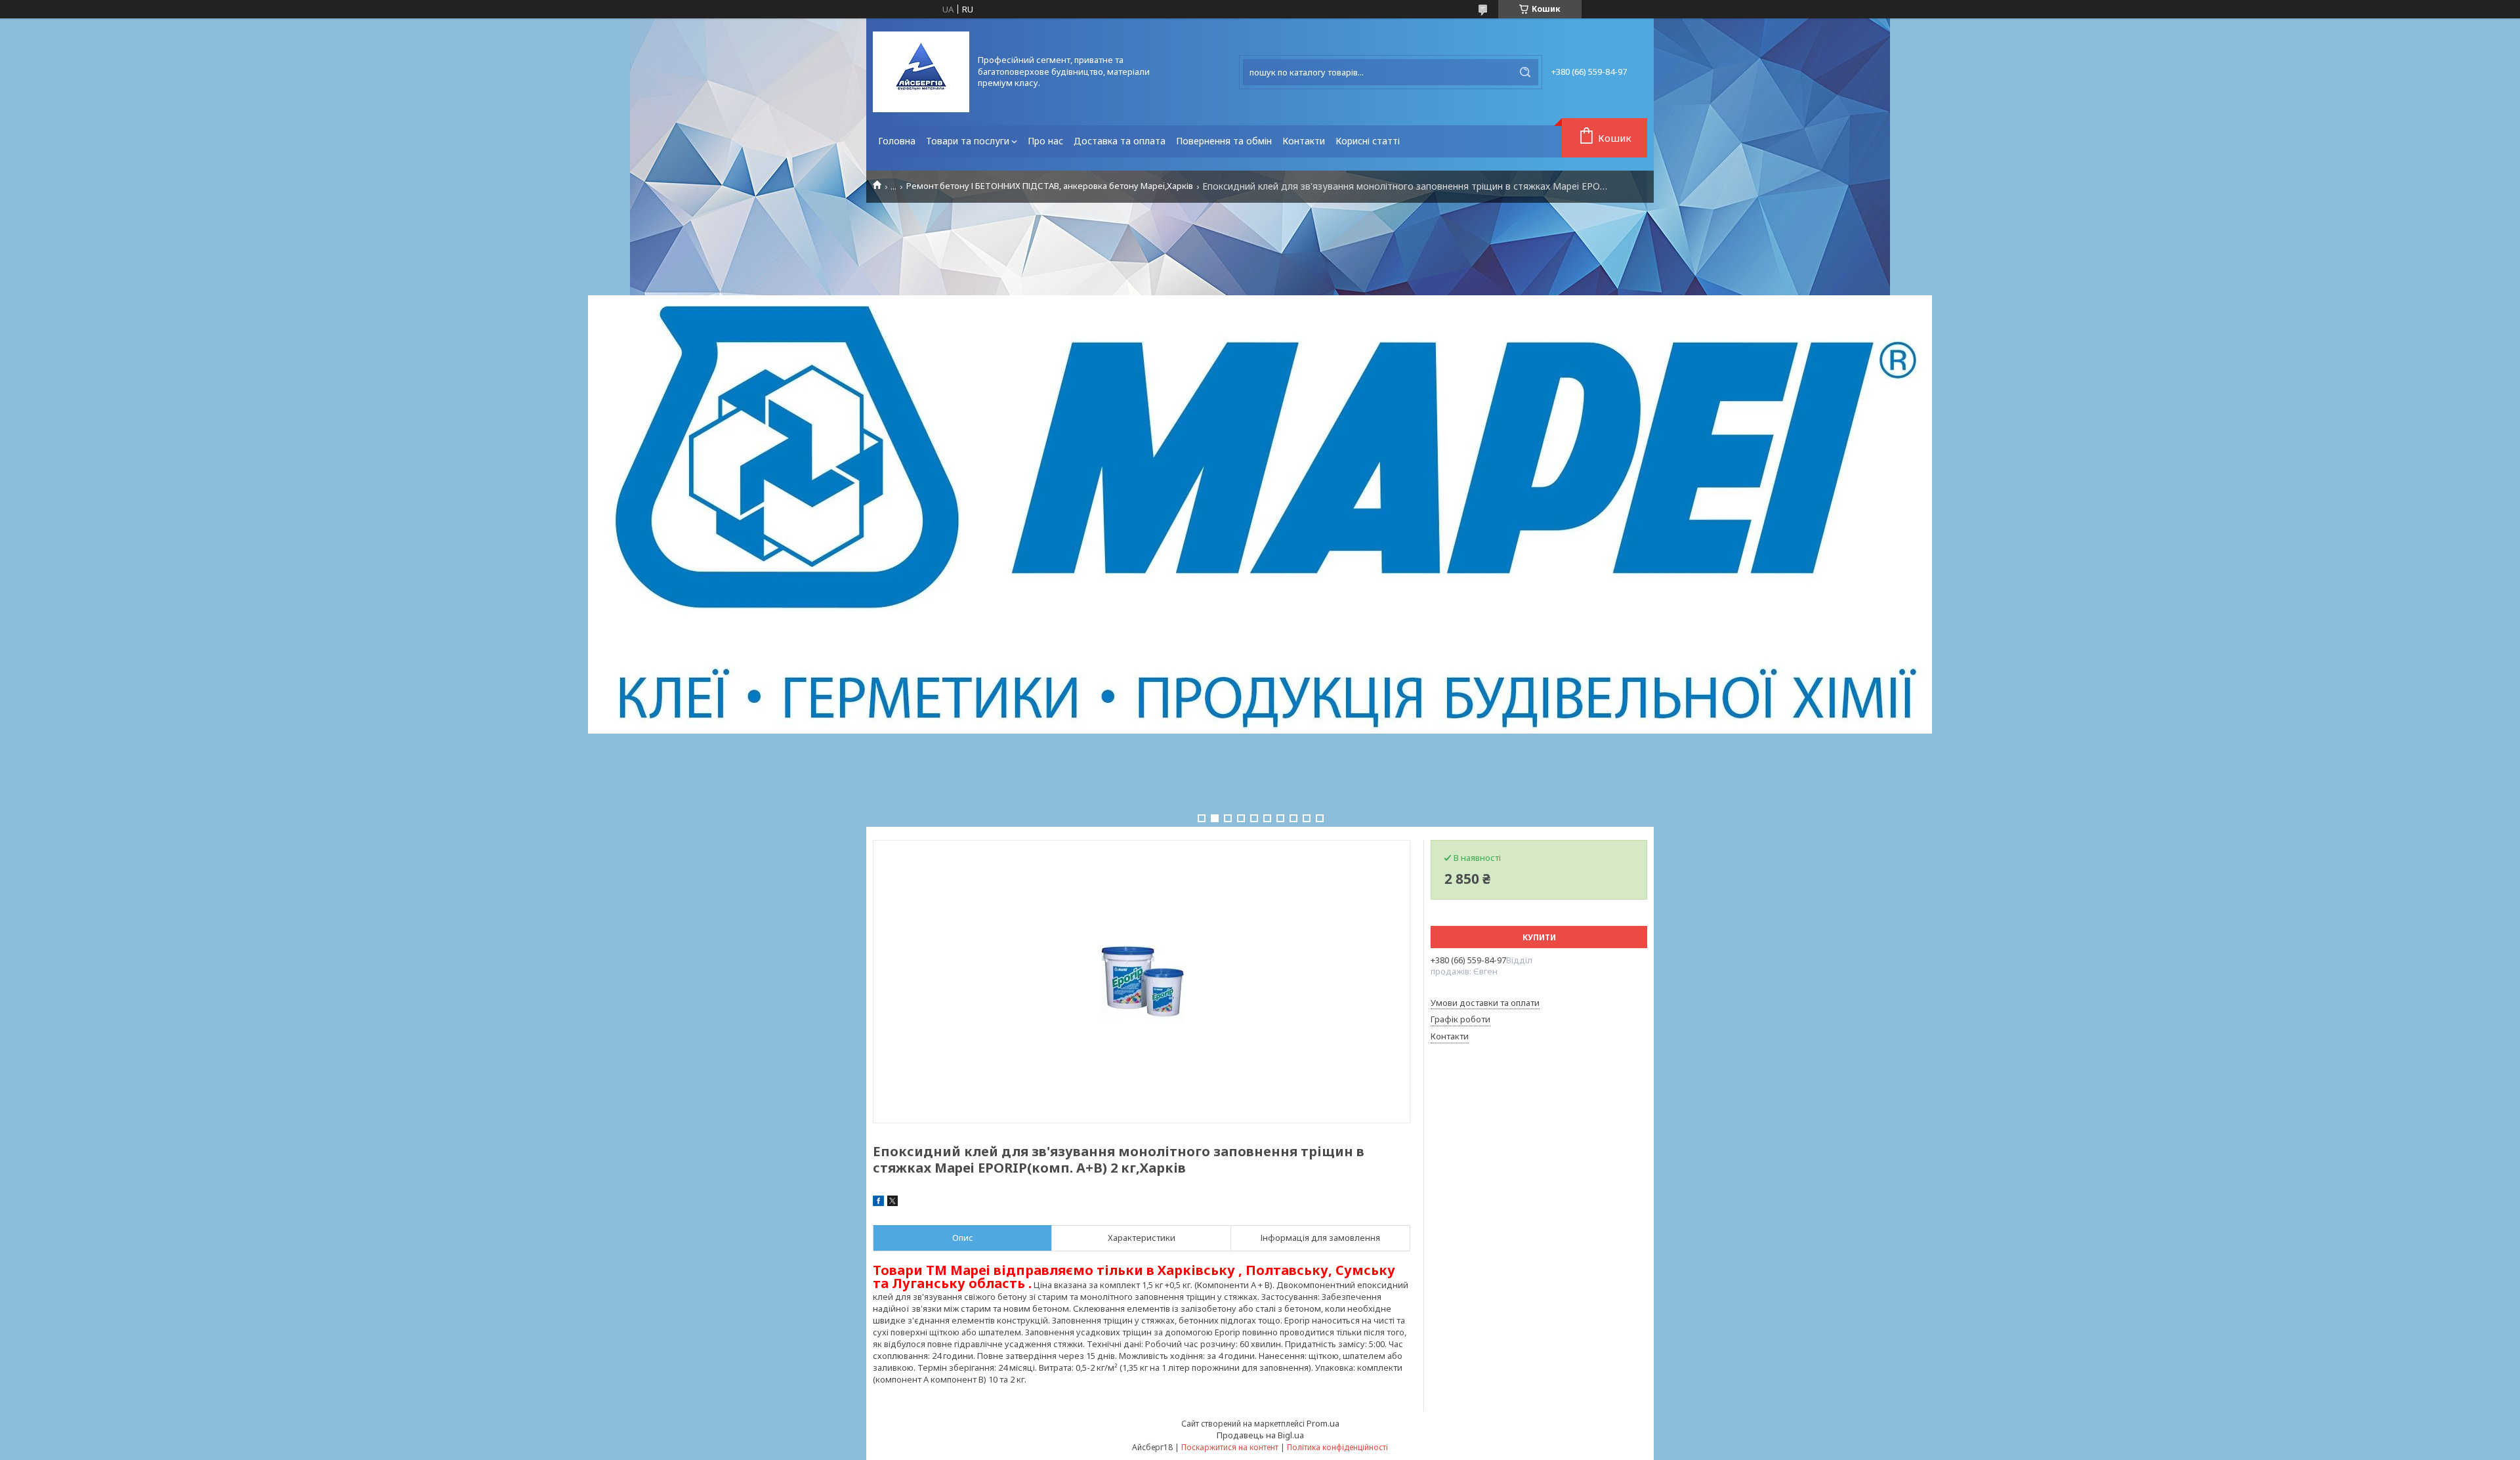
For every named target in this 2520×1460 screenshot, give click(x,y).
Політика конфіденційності (1337, 1447)
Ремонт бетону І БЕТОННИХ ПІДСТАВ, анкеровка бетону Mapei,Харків (1050, 186)
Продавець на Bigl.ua (1260, 1435)
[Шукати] (1525, 72)
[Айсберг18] (921, 72)
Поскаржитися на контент (1230, 1447)
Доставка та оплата (1120, 141)
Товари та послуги (968, 141)
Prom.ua (1323, 1423)
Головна (897, 141)
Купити (1539, 937)
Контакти (1304, 141)
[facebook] (878, 1203)
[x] (892, 1203)
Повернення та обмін (1224, 141)
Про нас (1045, 141)
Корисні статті (1368, 141)
